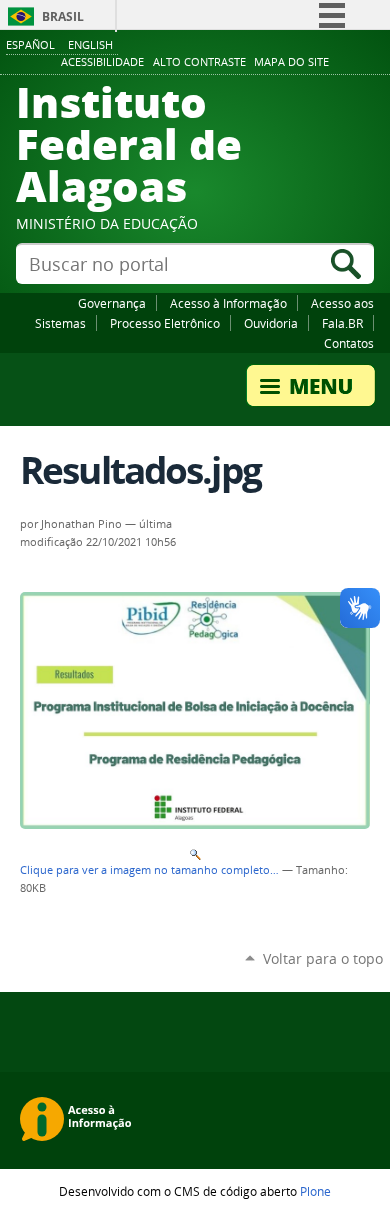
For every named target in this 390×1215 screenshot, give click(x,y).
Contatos (349, 343)
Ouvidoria (271, 323)
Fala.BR (342, 323)
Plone (315, 1191)
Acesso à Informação (228, 303)
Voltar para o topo (323, 958)
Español (30, 44)
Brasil (63, 16)
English (90, 44)
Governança (112, 303)
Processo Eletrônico (165, 323)
